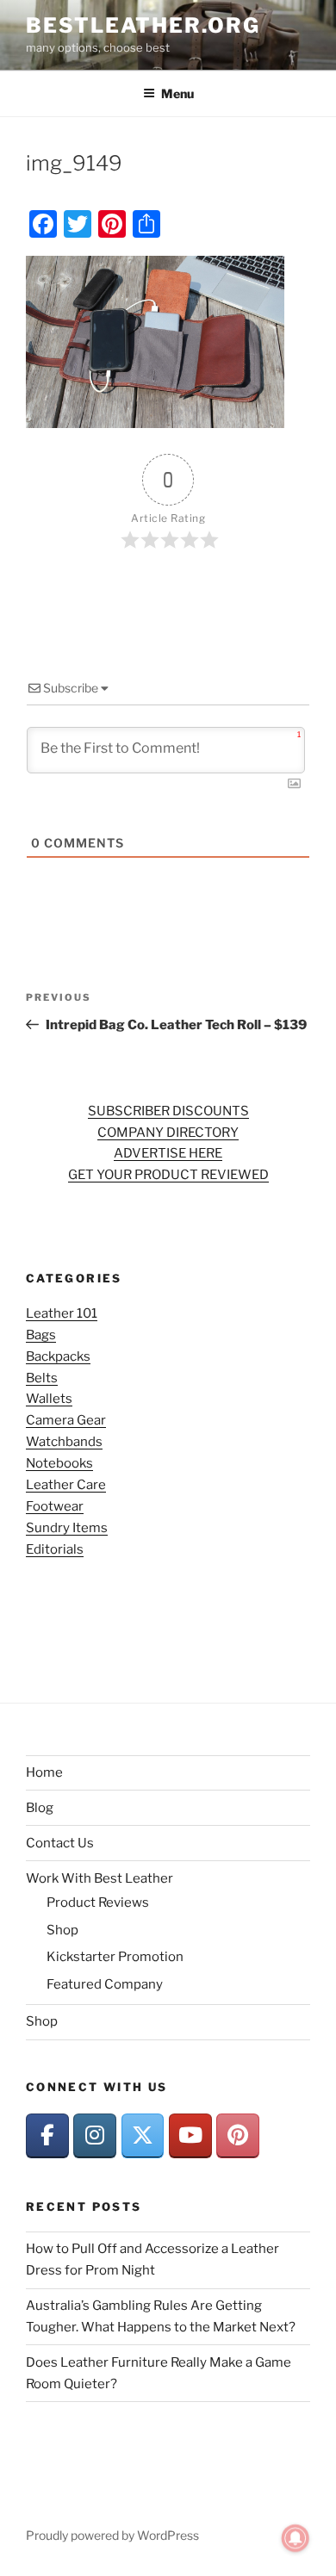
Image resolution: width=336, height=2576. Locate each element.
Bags (41, 1335)
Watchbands (64, 1442)
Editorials (55, 1549)
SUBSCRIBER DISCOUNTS (168, 1111)
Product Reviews (98, 1903)
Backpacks (58, 1356)
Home (44, 1772)
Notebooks (59, 1463)
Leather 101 (62, 1313)
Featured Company (105, 1984)
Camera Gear (66, 1420)
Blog (40, 1808)
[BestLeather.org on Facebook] (47, 2136)
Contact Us (60, 1843)
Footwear (55, 1506)
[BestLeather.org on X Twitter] (143, 2136)
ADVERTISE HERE (168, 1153)
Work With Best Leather (100, 1878)
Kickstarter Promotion (115, 1957)
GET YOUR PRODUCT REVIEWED (168, 1175)
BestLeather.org (143, 25)
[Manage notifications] (296, 2538)
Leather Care (66, 1485)
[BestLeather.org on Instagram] (95, 2136)
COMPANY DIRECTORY (168, 1133)
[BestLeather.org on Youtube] (190, 2136)
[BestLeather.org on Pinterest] (238, 2136)
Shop (62, 1930)
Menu (177, 93)
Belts (42, 1378)
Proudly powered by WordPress (112, 2535)
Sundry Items (67, 1528)
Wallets (49, 1399)
